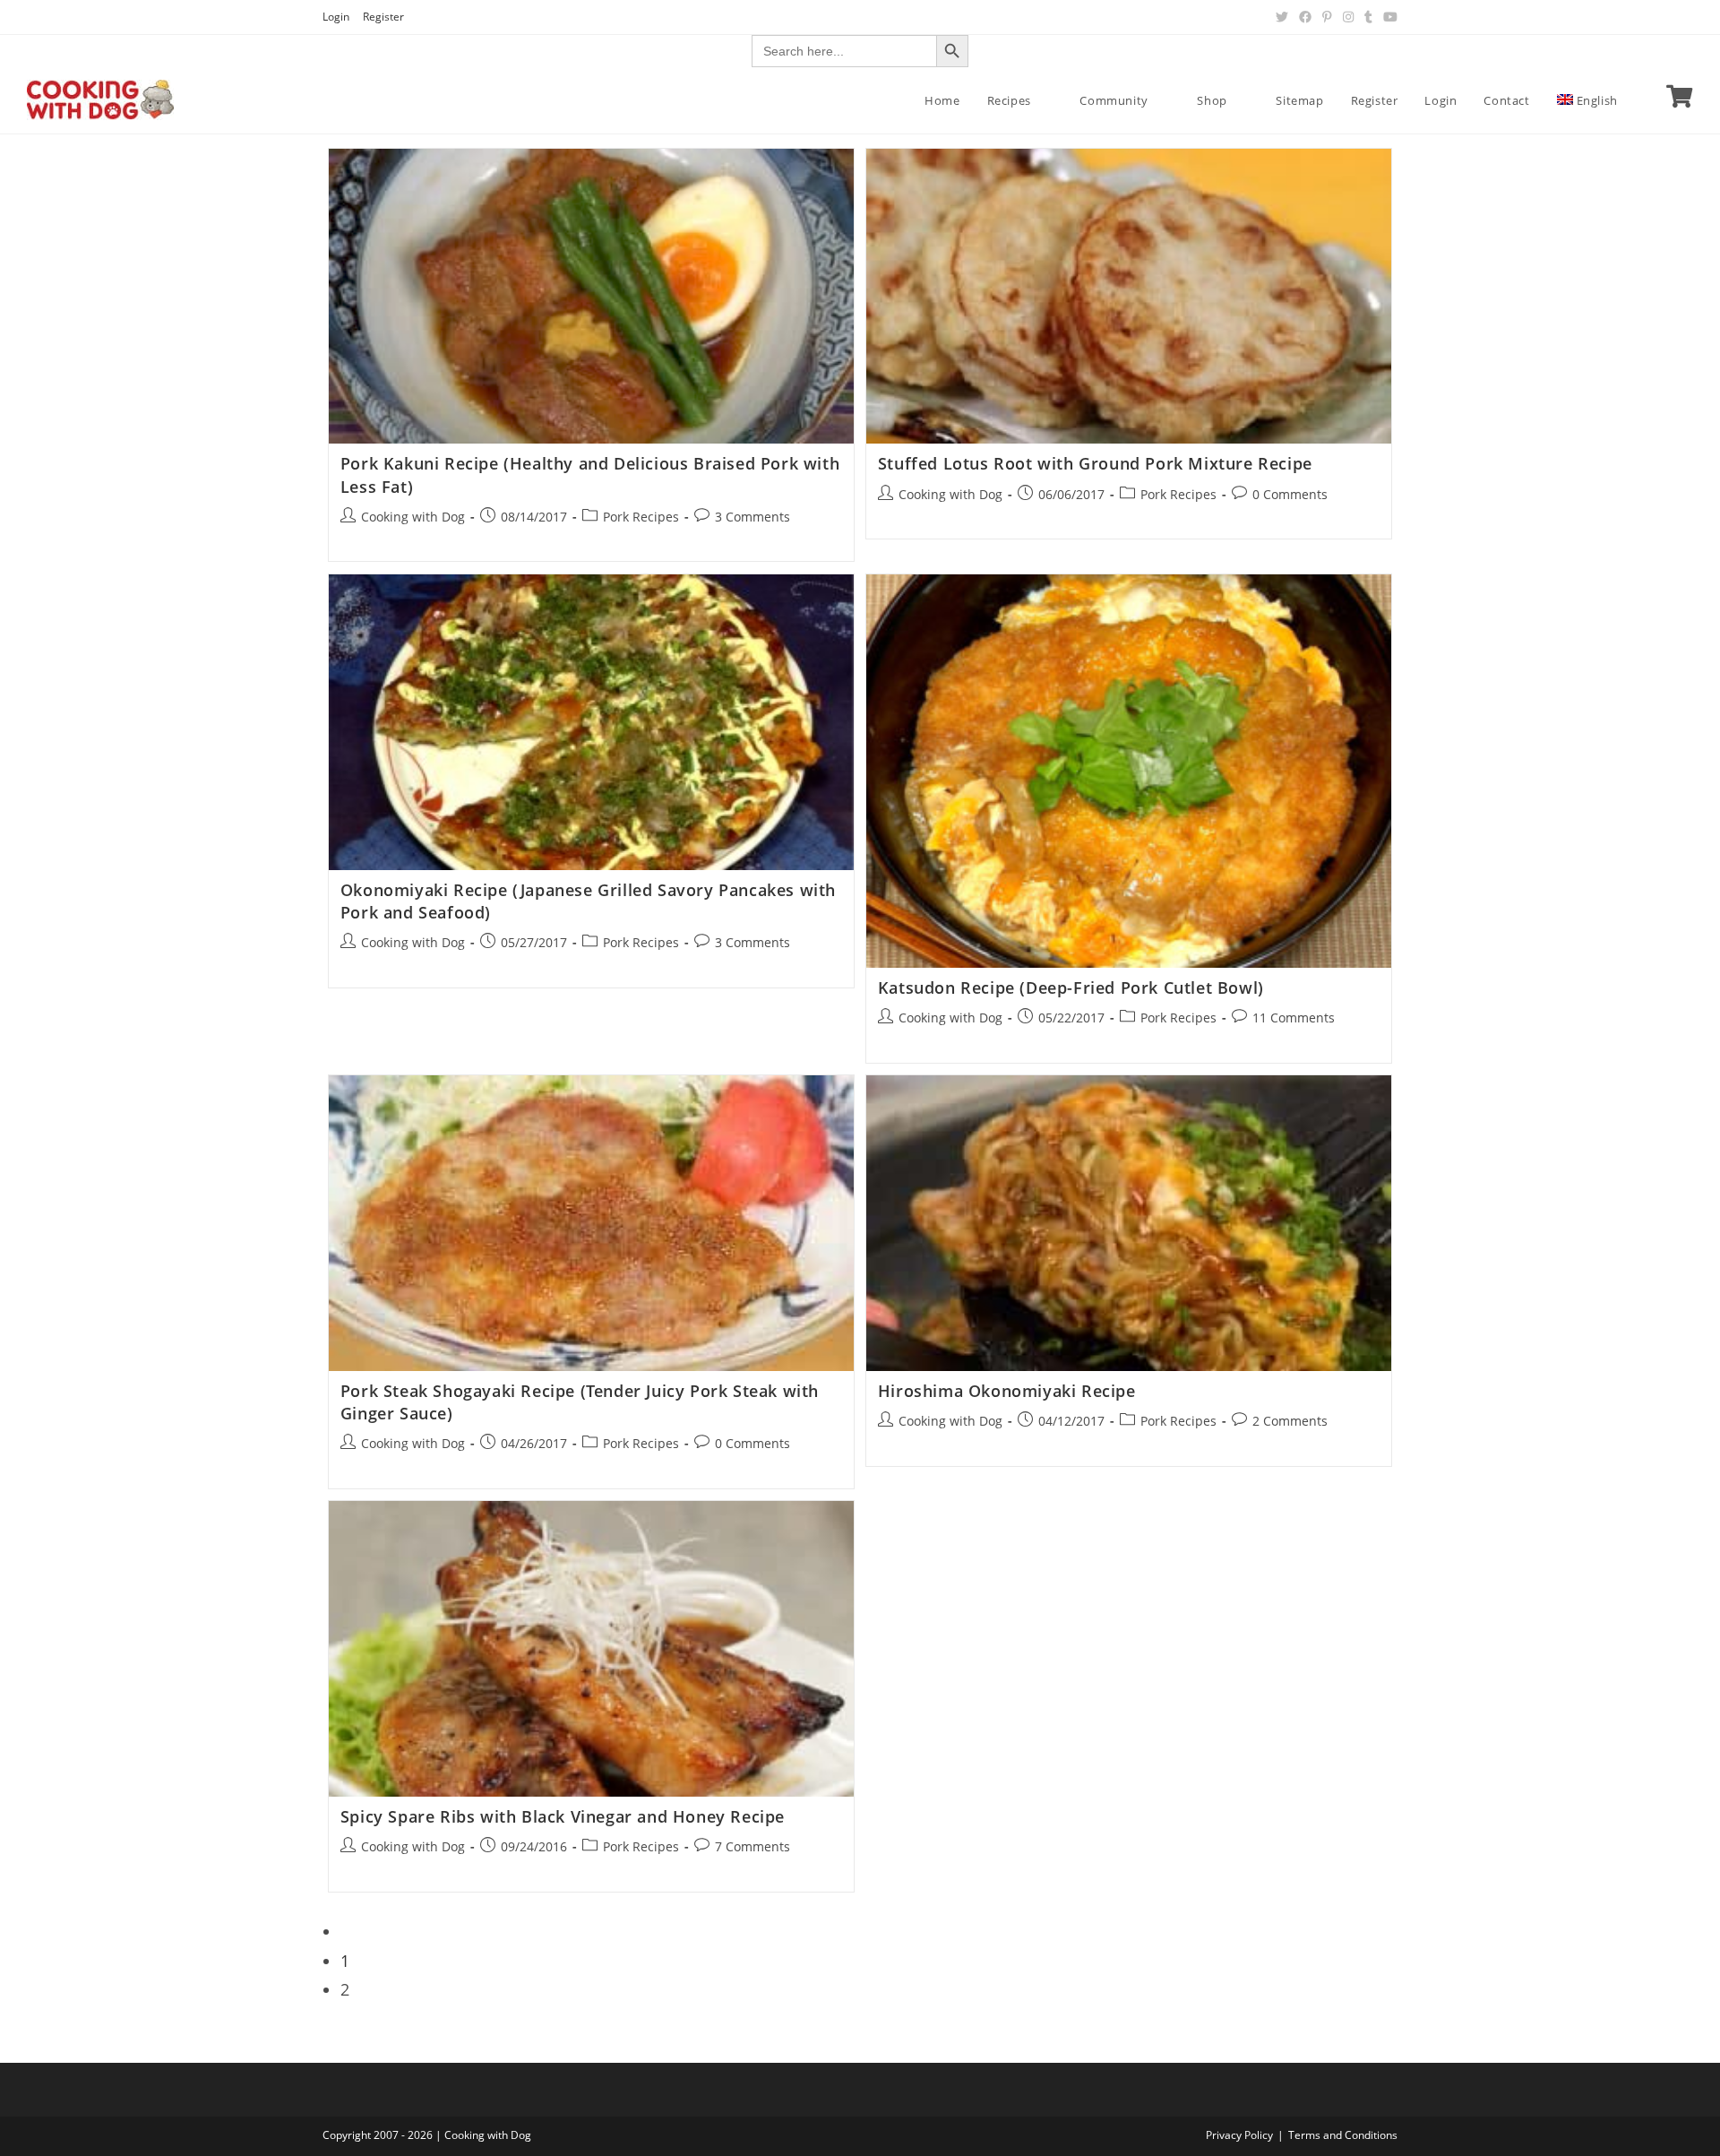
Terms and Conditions (1343, 2135)
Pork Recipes (641, 517)
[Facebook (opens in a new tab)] (1305, 17)
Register (383, 17)
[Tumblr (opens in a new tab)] (1368, 17)
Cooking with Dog (413, 517)
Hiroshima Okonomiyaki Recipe (1007, 1391)
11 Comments (1294, 1018)
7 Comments (752, 1846)
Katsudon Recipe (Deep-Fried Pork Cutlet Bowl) (1071, 987)
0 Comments (1290, 494)
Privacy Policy (1239, 2135)
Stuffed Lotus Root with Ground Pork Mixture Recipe (1095, 463)
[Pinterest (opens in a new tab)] (1327, 17)
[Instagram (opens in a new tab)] (1348, 17)
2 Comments (1290, 1421)
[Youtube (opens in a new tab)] (1388, 17)
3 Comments (752, 517)
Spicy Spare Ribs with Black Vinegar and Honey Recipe (563, 1816)
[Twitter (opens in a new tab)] (1282, 17)
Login (336, 17)
